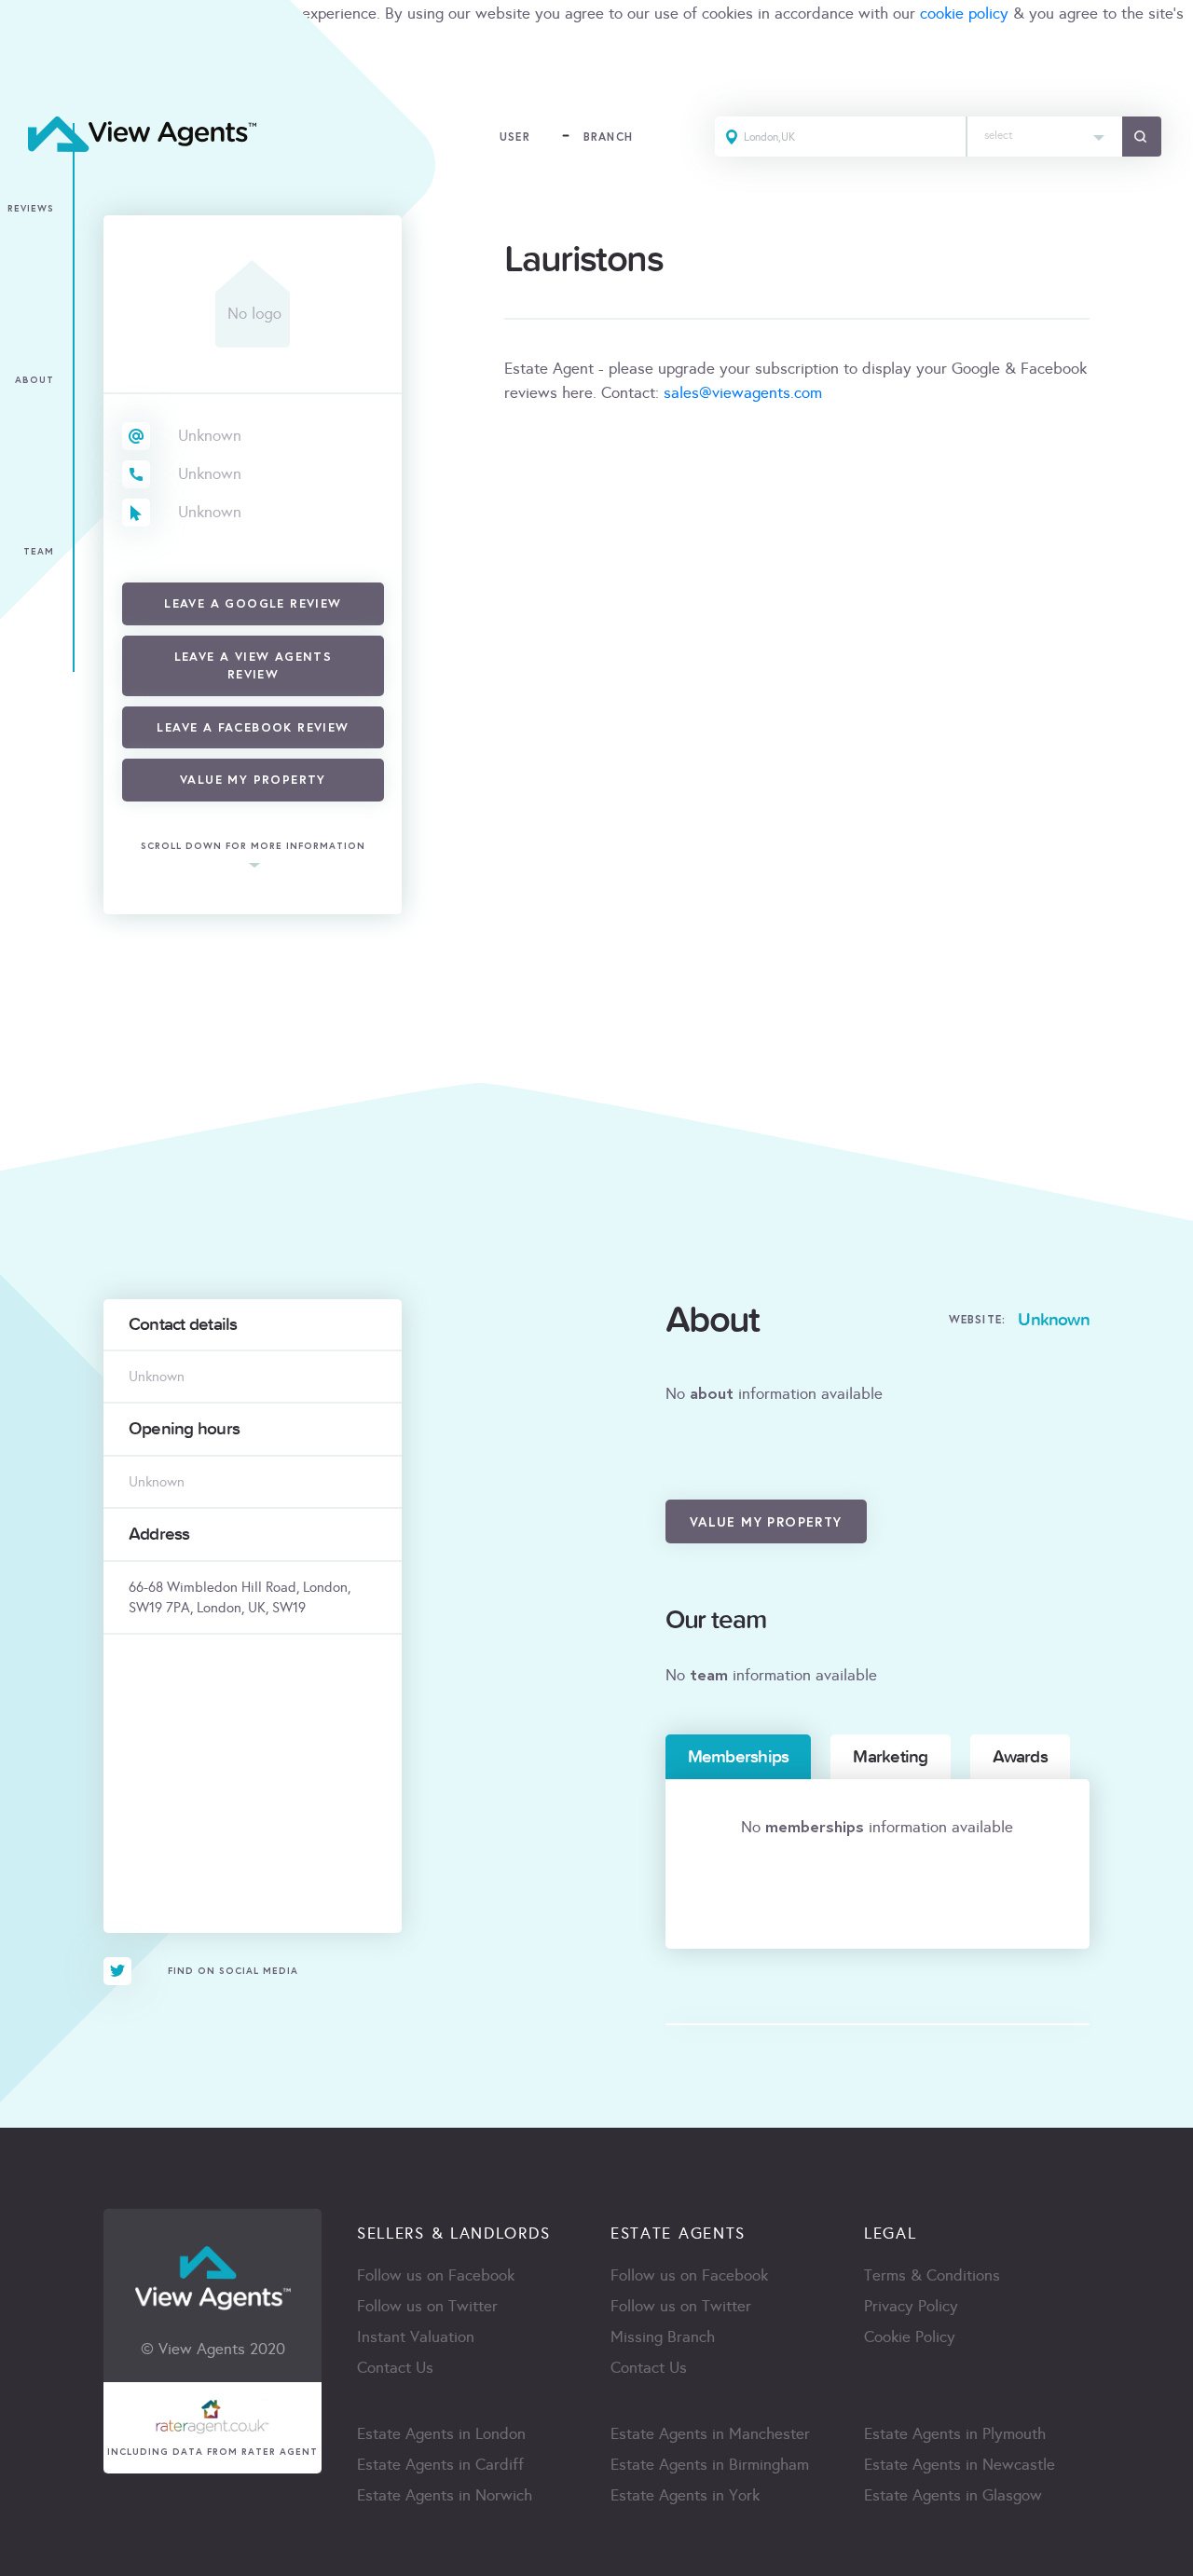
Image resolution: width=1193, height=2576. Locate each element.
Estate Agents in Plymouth (955, 2434)
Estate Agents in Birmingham (710, 2465)
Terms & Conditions (932, 2275)
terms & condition (62, 38)
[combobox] (1045, 137)
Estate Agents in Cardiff (440, 2465)
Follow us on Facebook (436, 2275)
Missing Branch (663, 2337)
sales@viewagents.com (743, 393)
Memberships (739, 1757)
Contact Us (395, 2368)
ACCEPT (35, 79)
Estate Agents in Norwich (445, 2495)
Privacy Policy (911, 2306)
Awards (1020, 1757)
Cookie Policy (910, 2337)
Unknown (210, 436)
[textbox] (1045, 131)
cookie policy (964, 14)
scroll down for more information (253, 846)
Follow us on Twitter (427, 2306)
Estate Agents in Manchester (710, 2434)
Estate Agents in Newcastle (960, 2465)
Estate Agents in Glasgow (953, 2495)
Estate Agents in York (685, 2495)
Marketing (890, 1757)
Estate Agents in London (441, 2434)
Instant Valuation (416, 2337)
